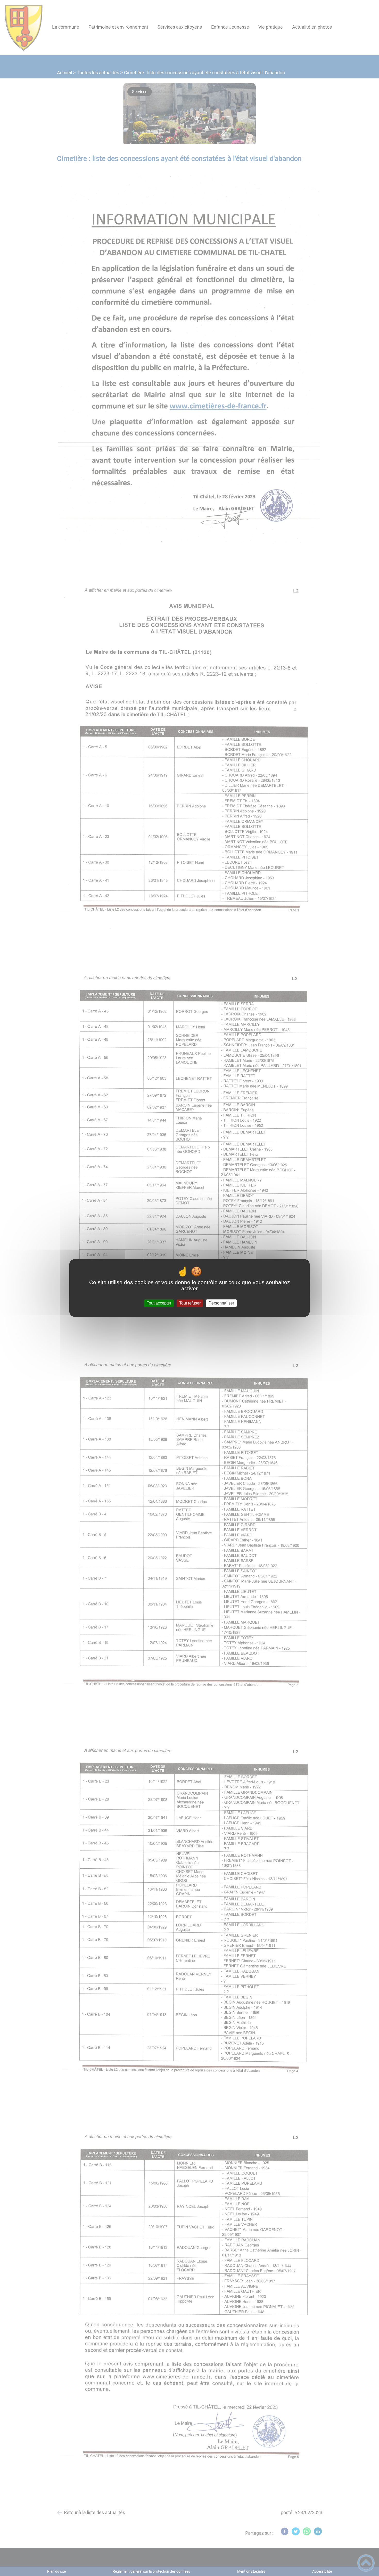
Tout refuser (190, 1303)
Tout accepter (159, 1303)
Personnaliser (221, 1303)
